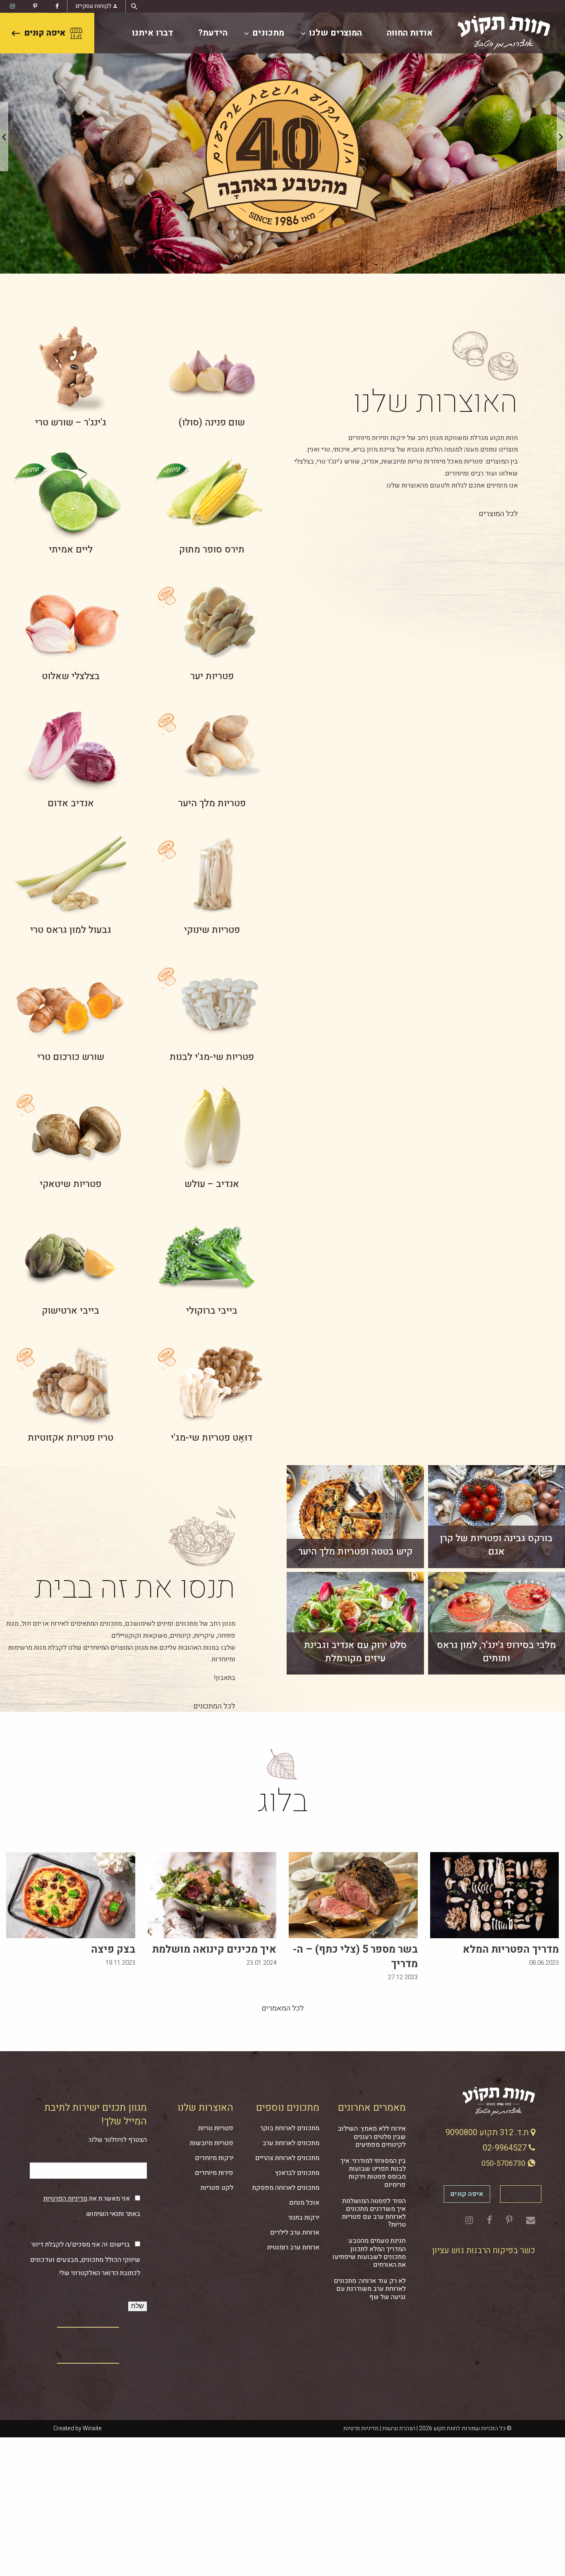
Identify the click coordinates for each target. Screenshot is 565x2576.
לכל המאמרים (283, 2008)
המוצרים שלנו (335, 33)
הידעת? (213, 33)
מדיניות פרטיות (361, 2428)
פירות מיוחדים (214, 2173)
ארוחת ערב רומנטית (293, 2247)
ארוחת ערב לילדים (295, 2232)
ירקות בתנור (304, 2218)
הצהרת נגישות (399, 2428)
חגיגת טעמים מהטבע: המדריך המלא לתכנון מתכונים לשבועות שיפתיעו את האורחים (369, 2253)
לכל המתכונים (214, 1706)
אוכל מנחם (304, 2203)
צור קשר (521, 2194)
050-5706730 (504, 2164)
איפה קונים (45, 33)
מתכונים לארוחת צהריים (287, 2158)
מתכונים (268, 33)
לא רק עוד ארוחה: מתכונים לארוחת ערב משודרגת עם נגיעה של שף (370, 2289)
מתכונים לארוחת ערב (291, 2143)
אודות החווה (410, 33)
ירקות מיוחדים (214, 2158)
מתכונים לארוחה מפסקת (286, 2188)
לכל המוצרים (498, 514)
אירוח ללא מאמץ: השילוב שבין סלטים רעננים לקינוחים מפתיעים (372, 2136)
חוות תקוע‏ (105, 2345)
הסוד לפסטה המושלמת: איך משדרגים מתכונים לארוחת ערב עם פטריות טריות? (373, 2213)
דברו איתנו (153, 33)
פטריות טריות (216, 2128)
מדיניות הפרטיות (65, 2199)
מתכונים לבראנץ (297, 2173)
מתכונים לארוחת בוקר (290, 2128)
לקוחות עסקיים (93, 6)
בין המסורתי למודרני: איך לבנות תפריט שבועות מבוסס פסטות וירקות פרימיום (373, 2173)
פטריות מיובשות (212, 2143)
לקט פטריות (217, 2188)
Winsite (92, 2428)
